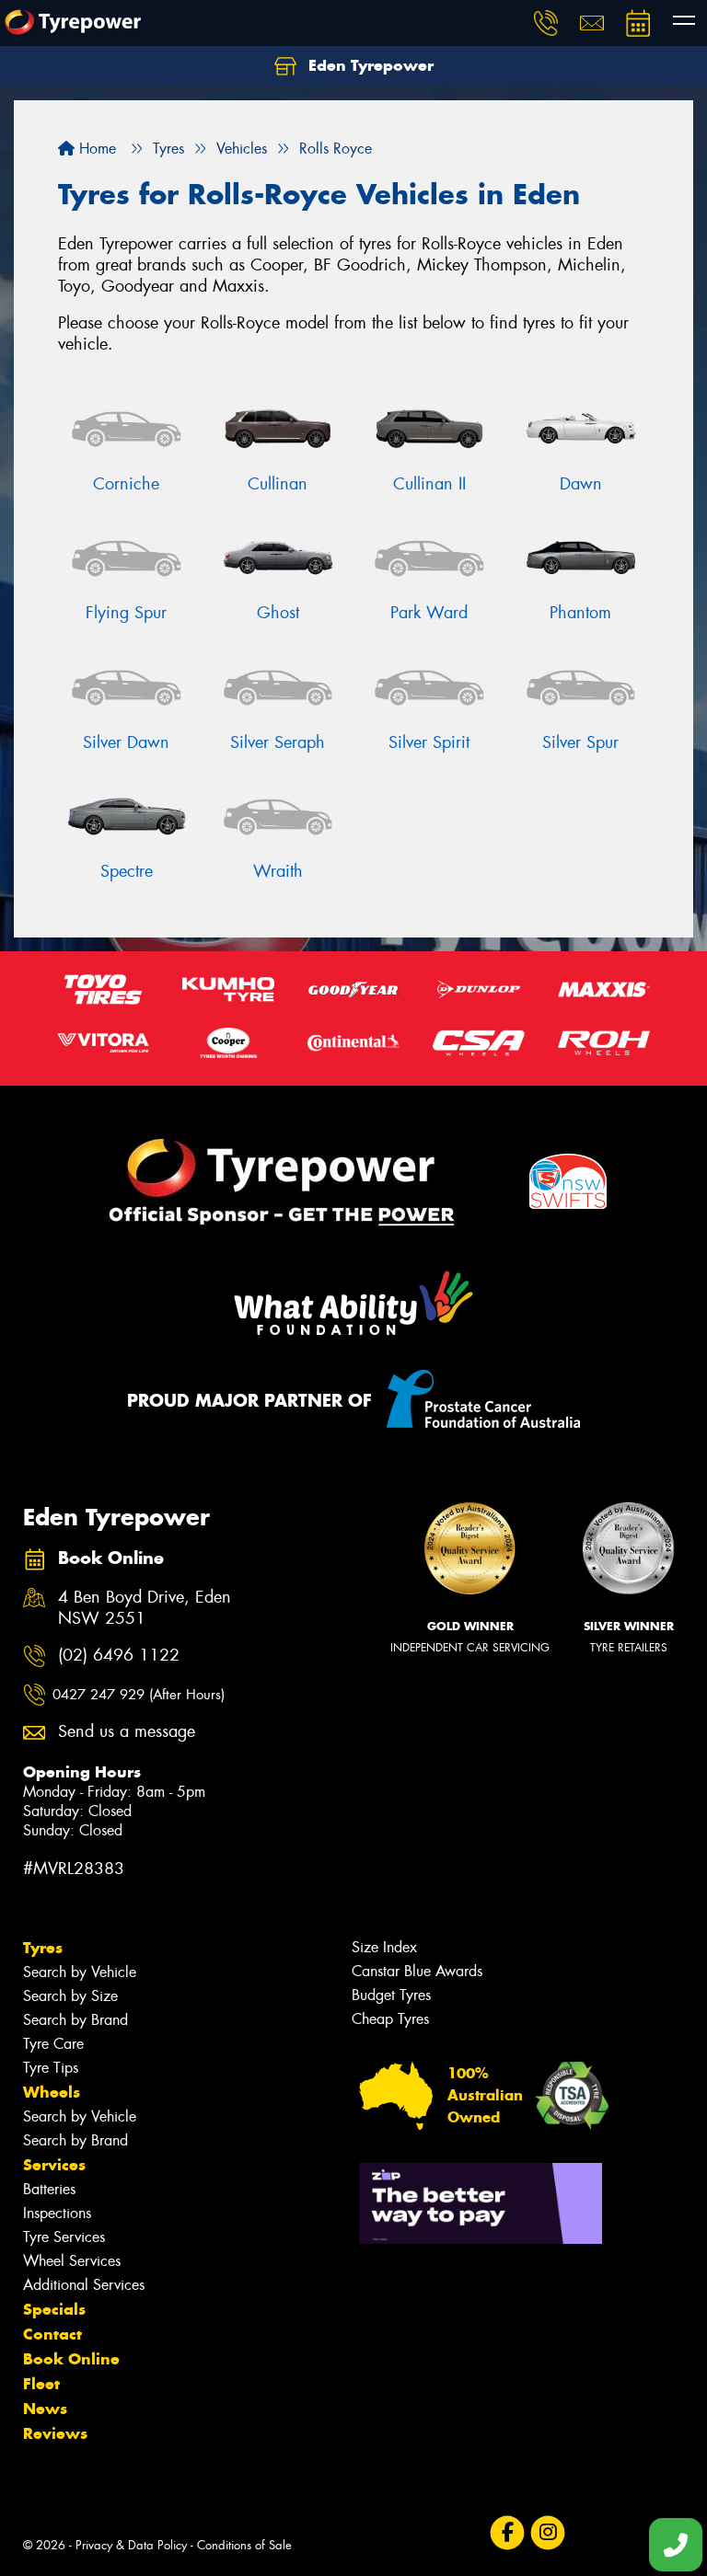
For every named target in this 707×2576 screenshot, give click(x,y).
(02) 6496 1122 (119, 1656)
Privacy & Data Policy (131, 2545)
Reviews (55, 2433)
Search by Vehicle (80, 1972)
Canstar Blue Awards (417, 1971)
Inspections (57, 2213)
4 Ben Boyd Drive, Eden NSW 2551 (145, 1608)
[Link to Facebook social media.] (507, 2532)
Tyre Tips (51, 2068)
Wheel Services (72, 2261)
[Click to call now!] (546, 23)
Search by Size (70, 1996)
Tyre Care (53, 2044)
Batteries (49, 2189)
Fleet (41, 2384)
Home (95, 149)
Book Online (71, 2359)
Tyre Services (64, 2237)
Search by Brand (75, 2020)
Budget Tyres (391, 1995)
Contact (52, 2334)
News (45, 2409)
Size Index (384, 1947)
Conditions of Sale (244, 2545)
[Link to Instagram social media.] (547, 2532)
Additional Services (84, 2285)
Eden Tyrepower (369, 65)
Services (54, 2165)
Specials (54, 2309)
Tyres (43, 1948)
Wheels (52, 2092)
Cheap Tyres (390, 2019)
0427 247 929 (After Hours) (139, 1695)
